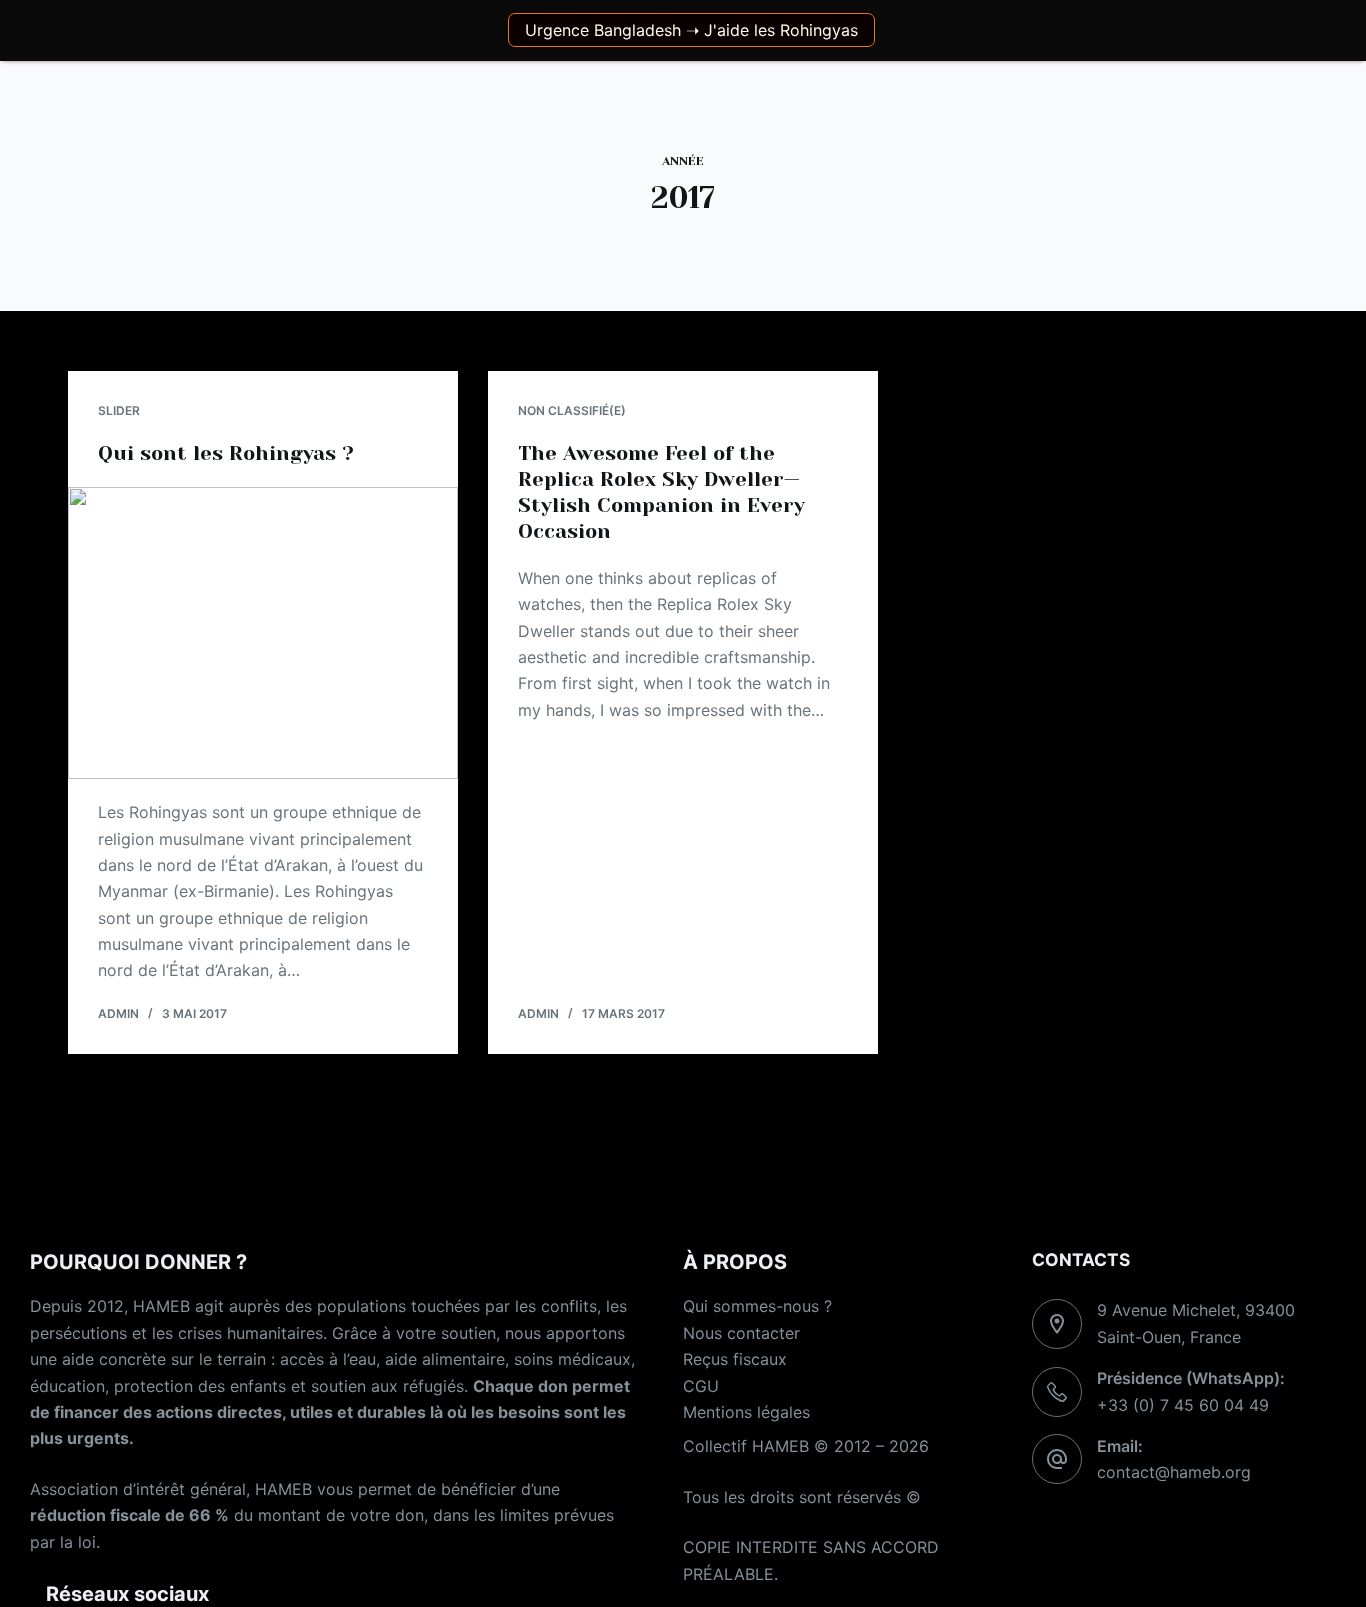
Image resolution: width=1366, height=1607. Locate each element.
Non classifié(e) (572, 410)
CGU (701, 1386)
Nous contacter (741, 1333)
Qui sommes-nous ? (757, 1306)
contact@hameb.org (1174, 1472)
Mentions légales (746, 1412)
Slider (119, 410)
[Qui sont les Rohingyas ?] (263, 633)
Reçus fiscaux (735, 1359)
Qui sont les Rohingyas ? (226, 453)
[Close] (1350, 16)
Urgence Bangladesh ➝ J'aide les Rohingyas (691, 30)
